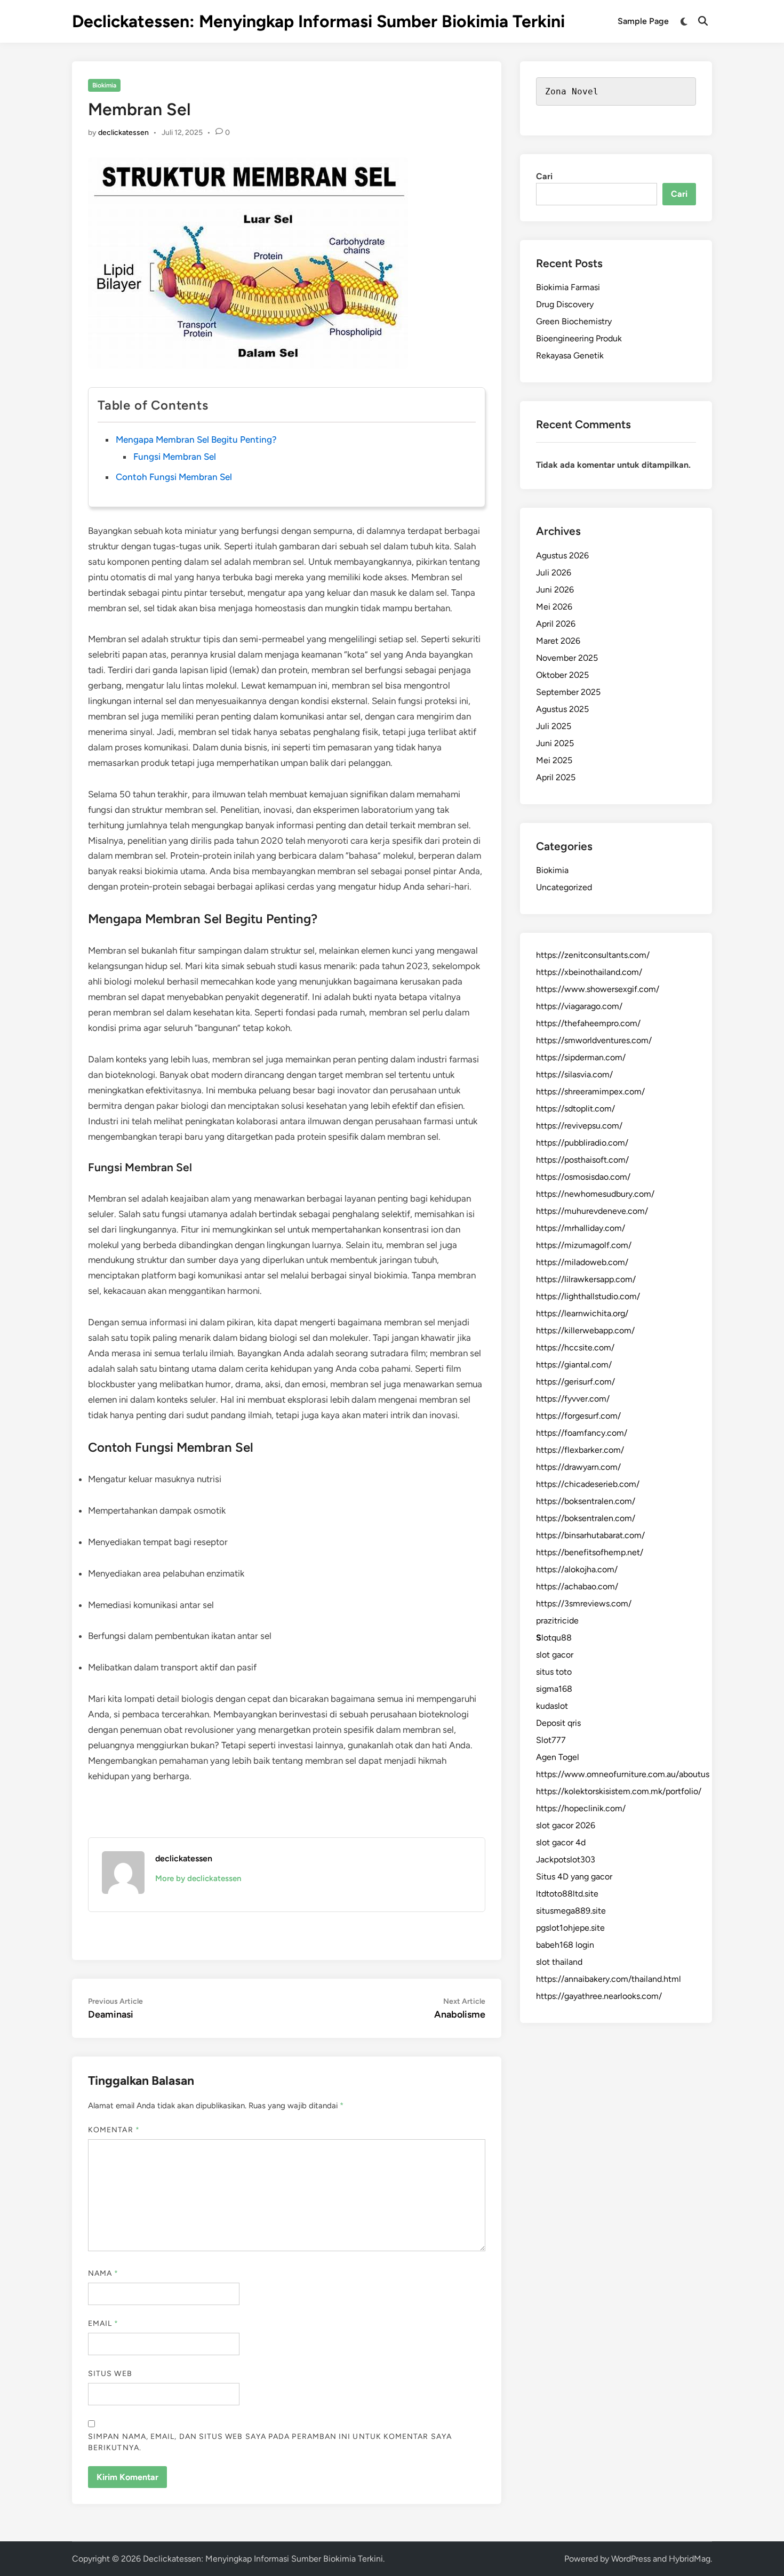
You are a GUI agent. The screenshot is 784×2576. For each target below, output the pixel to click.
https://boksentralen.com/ (586, 1501)
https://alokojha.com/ (577, 1569)
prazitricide (557, 1621)
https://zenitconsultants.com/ (593, 955)
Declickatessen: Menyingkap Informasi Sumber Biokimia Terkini (318, 21)
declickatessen (123, 133)
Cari (544, 176)
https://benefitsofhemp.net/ (590, 1552)
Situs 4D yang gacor (574, 1877)
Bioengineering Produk (579, 338)
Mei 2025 (554, 760)
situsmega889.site (571, 1911)
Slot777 (551, 1740)
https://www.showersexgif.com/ (598, 989)
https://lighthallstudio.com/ (588, 1296)
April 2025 (556, 777)
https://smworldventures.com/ (594, 1040)
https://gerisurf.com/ (575, 1382)
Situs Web (110, 2374)
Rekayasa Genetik (570, 355)
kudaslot (552, 1706)
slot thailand (559, 1962)
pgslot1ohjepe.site (570, 1928)
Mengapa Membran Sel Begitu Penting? (196, 439)
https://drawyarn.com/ (578, 1467)
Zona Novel (572, 91)
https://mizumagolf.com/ (584, 1245)
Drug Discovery (565, 304)
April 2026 (556, 624)
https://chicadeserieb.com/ (588, 1484)
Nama (103, 2273)
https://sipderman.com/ (581, 1057)
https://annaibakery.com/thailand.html (609, 1979)
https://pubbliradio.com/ (582, 1143)
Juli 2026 (554, 573)
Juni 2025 (555, 743)
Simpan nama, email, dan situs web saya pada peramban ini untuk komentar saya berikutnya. (270, 2442)
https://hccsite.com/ (575, 1347)
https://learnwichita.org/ (582, 1313)
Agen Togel (558, 1757)
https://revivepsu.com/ (579, 1126)
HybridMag (690, 2559)
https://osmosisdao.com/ (583, 1177)
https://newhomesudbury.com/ (595, 1194)
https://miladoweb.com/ (582, 1262)
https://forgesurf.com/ (578, 1416)
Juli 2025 (554, 726)
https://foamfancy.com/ (582, 1433)
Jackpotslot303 (566, 1859)
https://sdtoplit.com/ (575, 1109)
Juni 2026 (555, 590)
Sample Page (643, 21)
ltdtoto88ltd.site (567, 1894)
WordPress (631, 2559)
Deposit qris (558, 1723)
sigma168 (554, 1689)
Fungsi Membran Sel (175, 457)
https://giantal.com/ (574, 1365)
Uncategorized (564, 887)
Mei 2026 (554, 607)
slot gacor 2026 (566, 1825)
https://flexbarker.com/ (580, 1450)
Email (103, 2323)
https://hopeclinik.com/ (581, 1808)
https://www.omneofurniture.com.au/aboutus (623, 1774)
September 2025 (568, 692)
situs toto (554, 1672)
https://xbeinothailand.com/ (589, 972)
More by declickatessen (198, 1878)
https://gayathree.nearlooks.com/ (599, 1996)
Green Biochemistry (574, 321)
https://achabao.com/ (577, 1586)
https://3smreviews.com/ (584, 1603)
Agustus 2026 (562, 555)
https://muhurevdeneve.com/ (592, 1211)
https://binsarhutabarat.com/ (590, 1535)
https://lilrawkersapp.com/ (586, 1279)
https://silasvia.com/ (574, 1074)
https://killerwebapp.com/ (585, 1330)
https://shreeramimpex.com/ (590, 1091)
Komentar (114, 2130)
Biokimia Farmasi (568, 287)
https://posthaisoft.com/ (582, 1160)
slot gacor (555, 1655)
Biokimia (104, 85)
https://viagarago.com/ (579, 1006)
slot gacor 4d (561, 1842)
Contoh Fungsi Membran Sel (174, 477)
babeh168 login (565, 1945)
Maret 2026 (558, 641)
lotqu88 (554, 1638)
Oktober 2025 (562, 675)
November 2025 (567, 658)
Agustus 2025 (562, 709)
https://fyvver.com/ (573, 1399)
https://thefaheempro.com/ (588, 1023)
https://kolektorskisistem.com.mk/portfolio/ (619, 1791)
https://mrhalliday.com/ (581, 1228)
